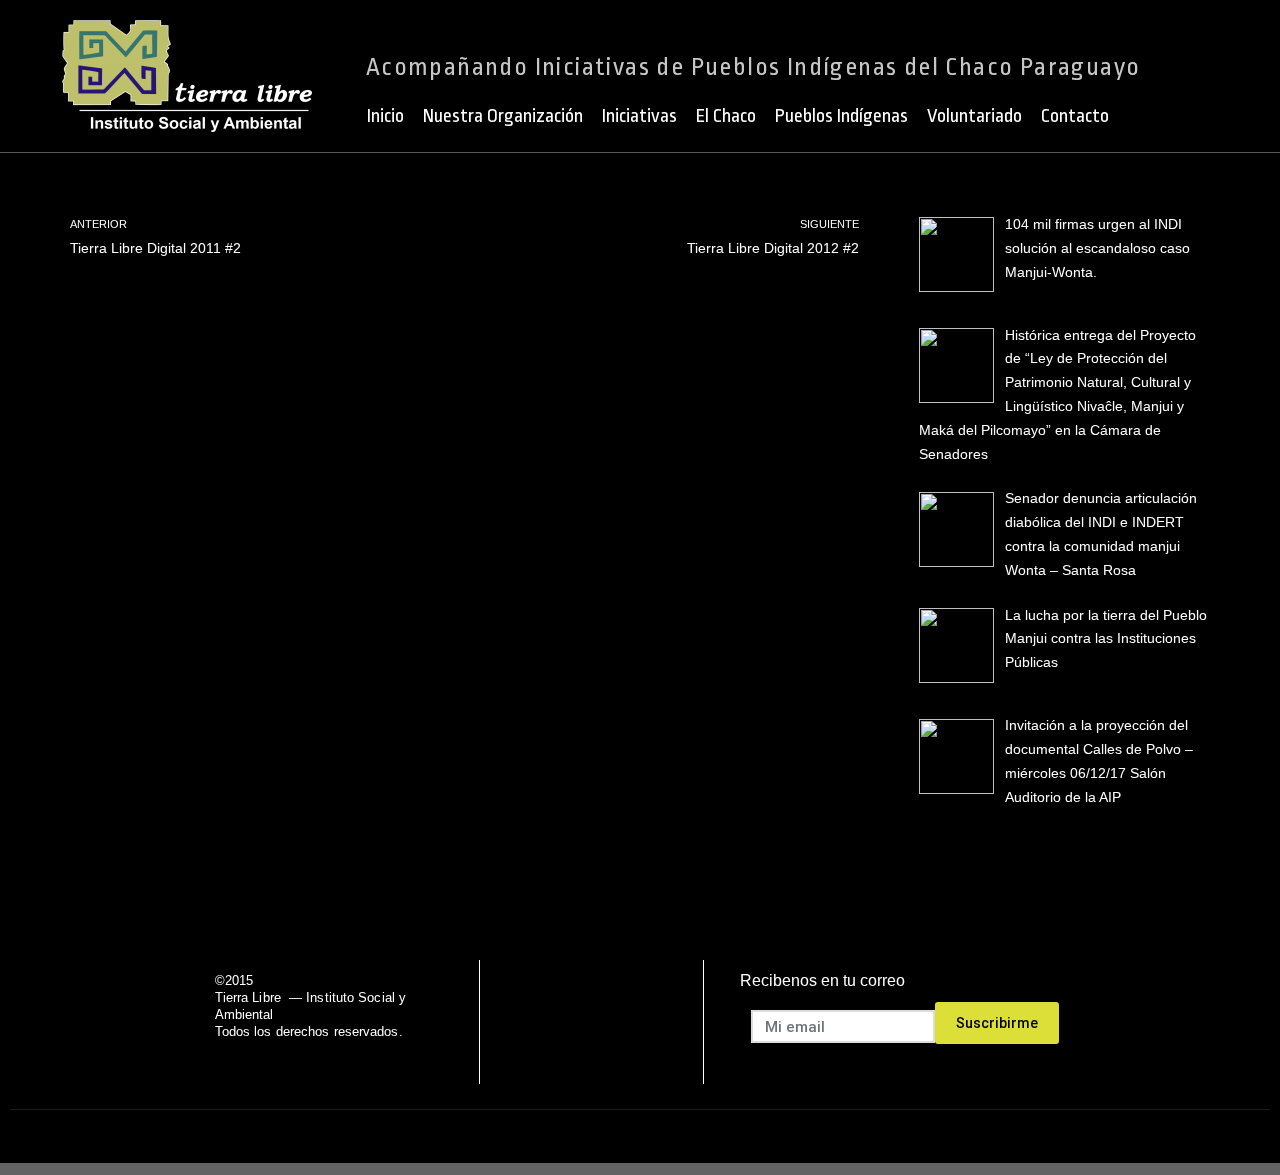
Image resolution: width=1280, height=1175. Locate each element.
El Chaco (726, 116)
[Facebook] (514, 1022)
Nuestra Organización (503, 116)
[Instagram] (667, 1022)
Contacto (1075, 116)
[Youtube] (616, 1022)
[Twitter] (565, 1022)
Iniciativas (639, 116)
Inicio (385, 116)
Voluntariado (974, 116)
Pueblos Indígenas (841, 116)
